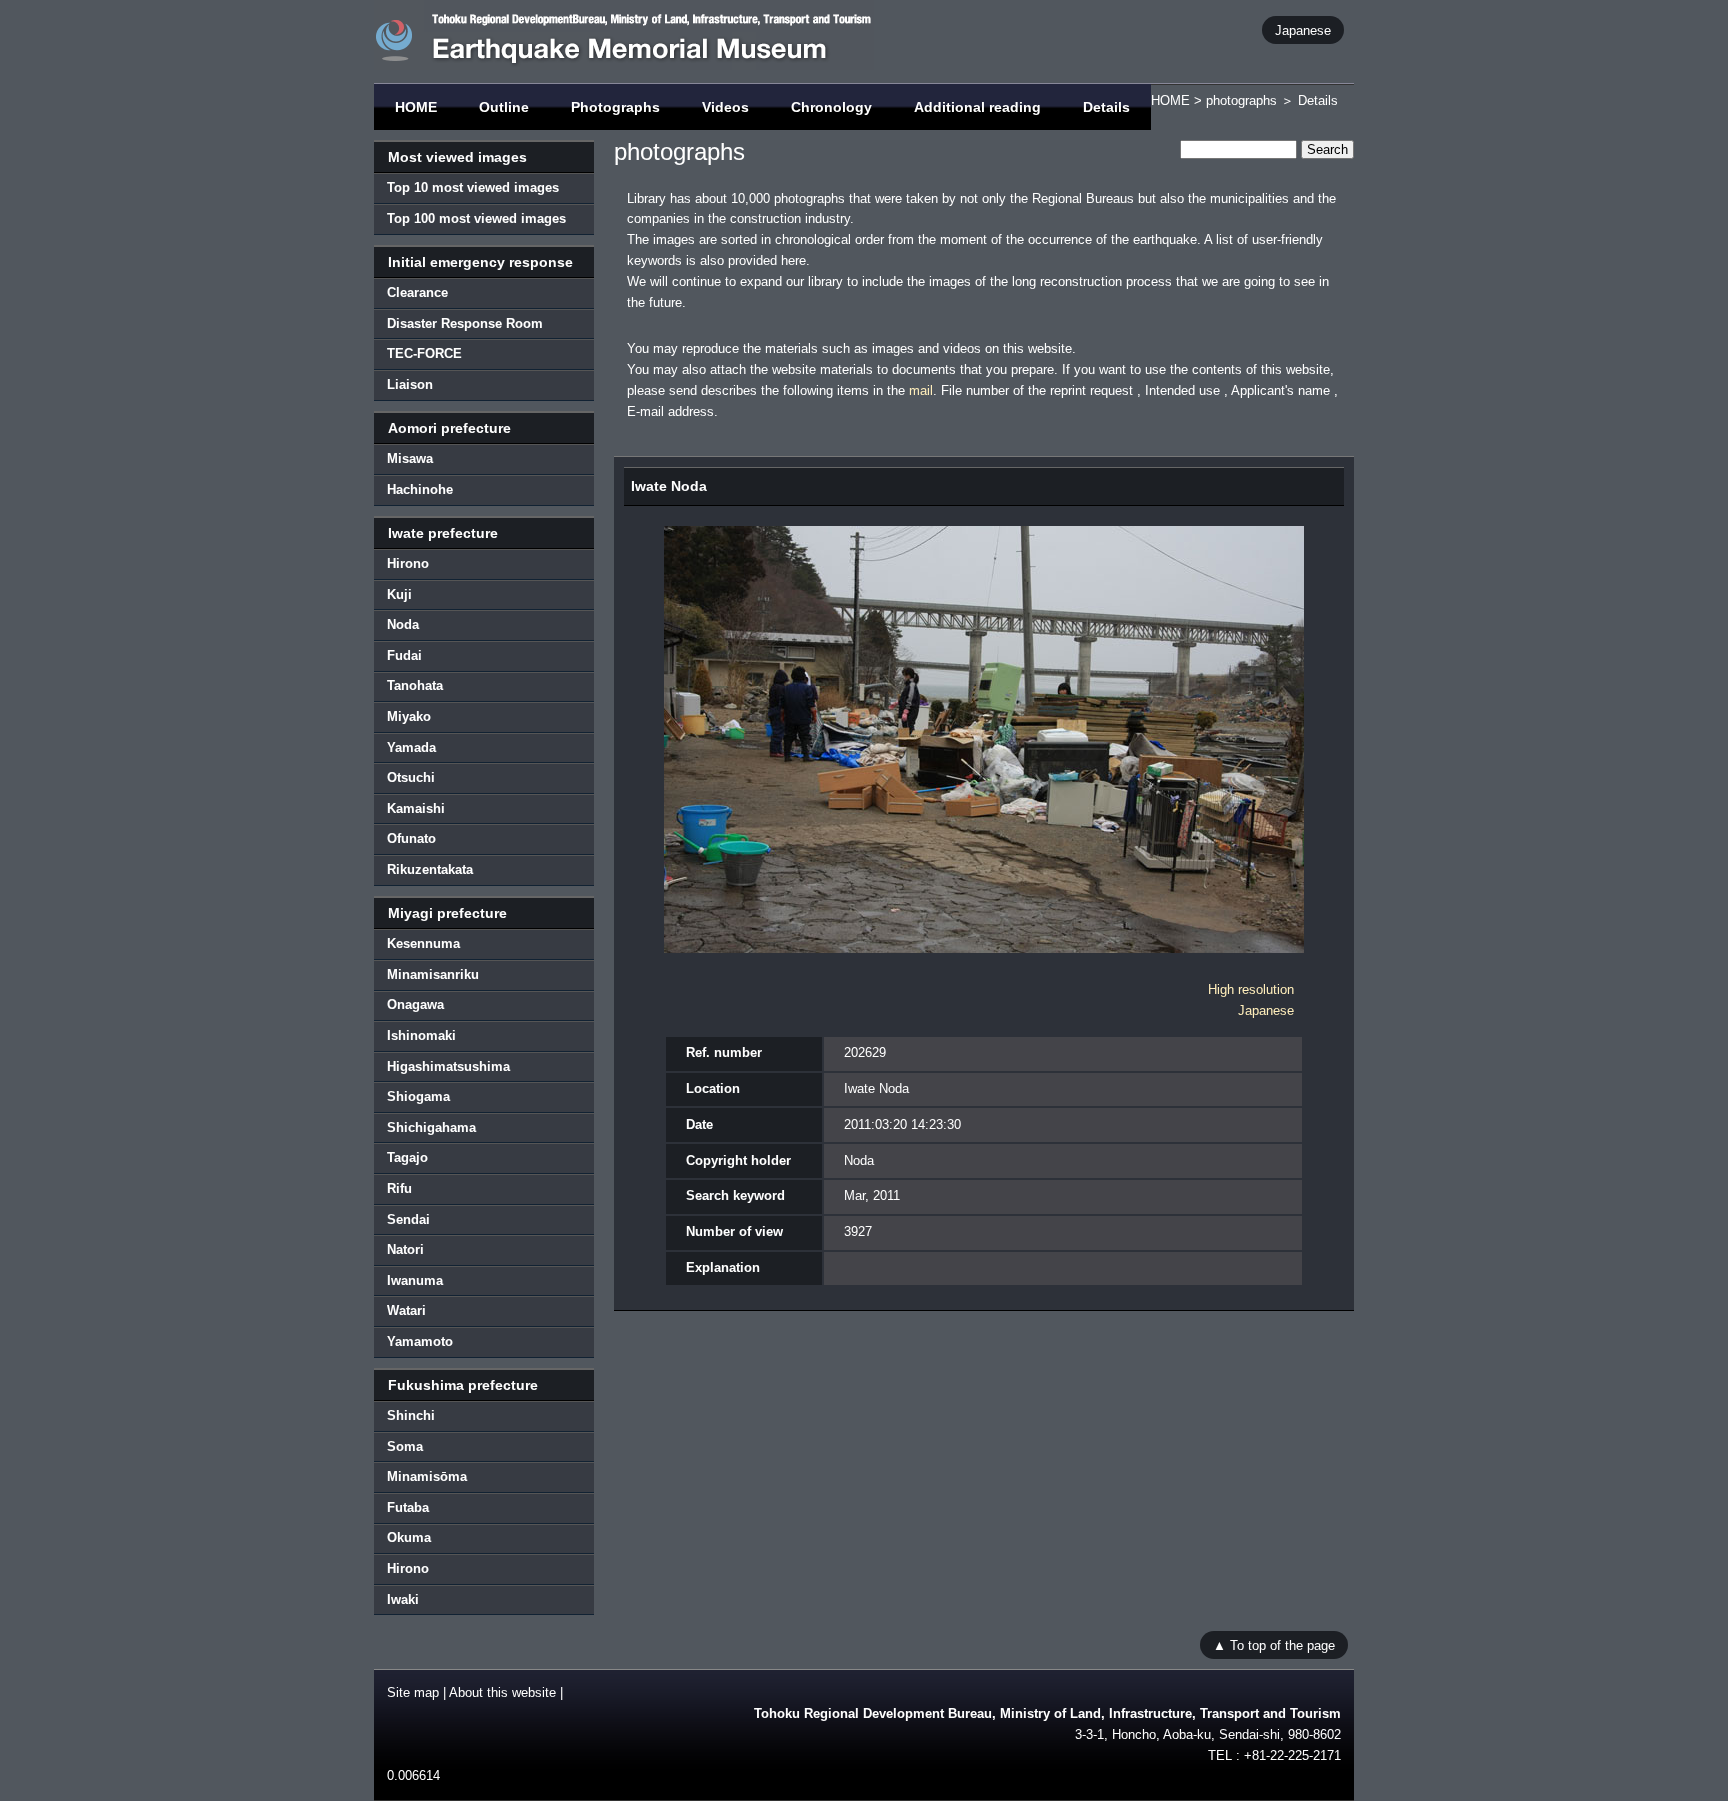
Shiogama (418, 1096)
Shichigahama (431, 1127)
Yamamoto (420, 1341)
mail (921, 390)
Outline (504, 107)
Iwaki (403, 1599)
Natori (405, 1249)
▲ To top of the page (1274, 1644)
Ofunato (411, 838)
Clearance (417, 292)
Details (1106, 107)
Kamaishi (416, 808)
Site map (413, 1692)
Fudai (404, 655)
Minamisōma (427, 1476)
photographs (1241, 100)
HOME (416, 107)
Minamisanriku (433, 974)
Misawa (410, 458)
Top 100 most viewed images (476, 218)
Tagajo (407, 1157)
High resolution (1251, 989)
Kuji (399, 594)
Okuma (409, 1537)
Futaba (408, 1507)
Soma (405, 1446)
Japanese (1303, 29)
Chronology (831, 107)
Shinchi (411, 1415)
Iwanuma (415, 1280)
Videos (725, 107)
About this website (502, 1692)
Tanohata (415, 685)
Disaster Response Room (465, 323)
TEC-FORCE (424, 353)
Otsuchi (411, 777)
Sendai (408, 1219)
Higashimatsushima (448, 1066)
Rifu (399, 1188)
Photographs (615, 107)
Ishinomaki (421, 1035)
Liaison (410, 384)
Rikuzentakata (430, 869)
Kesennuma (423, 943)
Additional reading (977, 107)
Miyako (409, 716)
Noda (403, 624)
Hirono (408, 563)
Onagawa (415, 1004)
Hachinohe (420, 489)
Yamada (411, 747)
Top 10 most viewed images (473, 187)
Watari (406, 1310)
